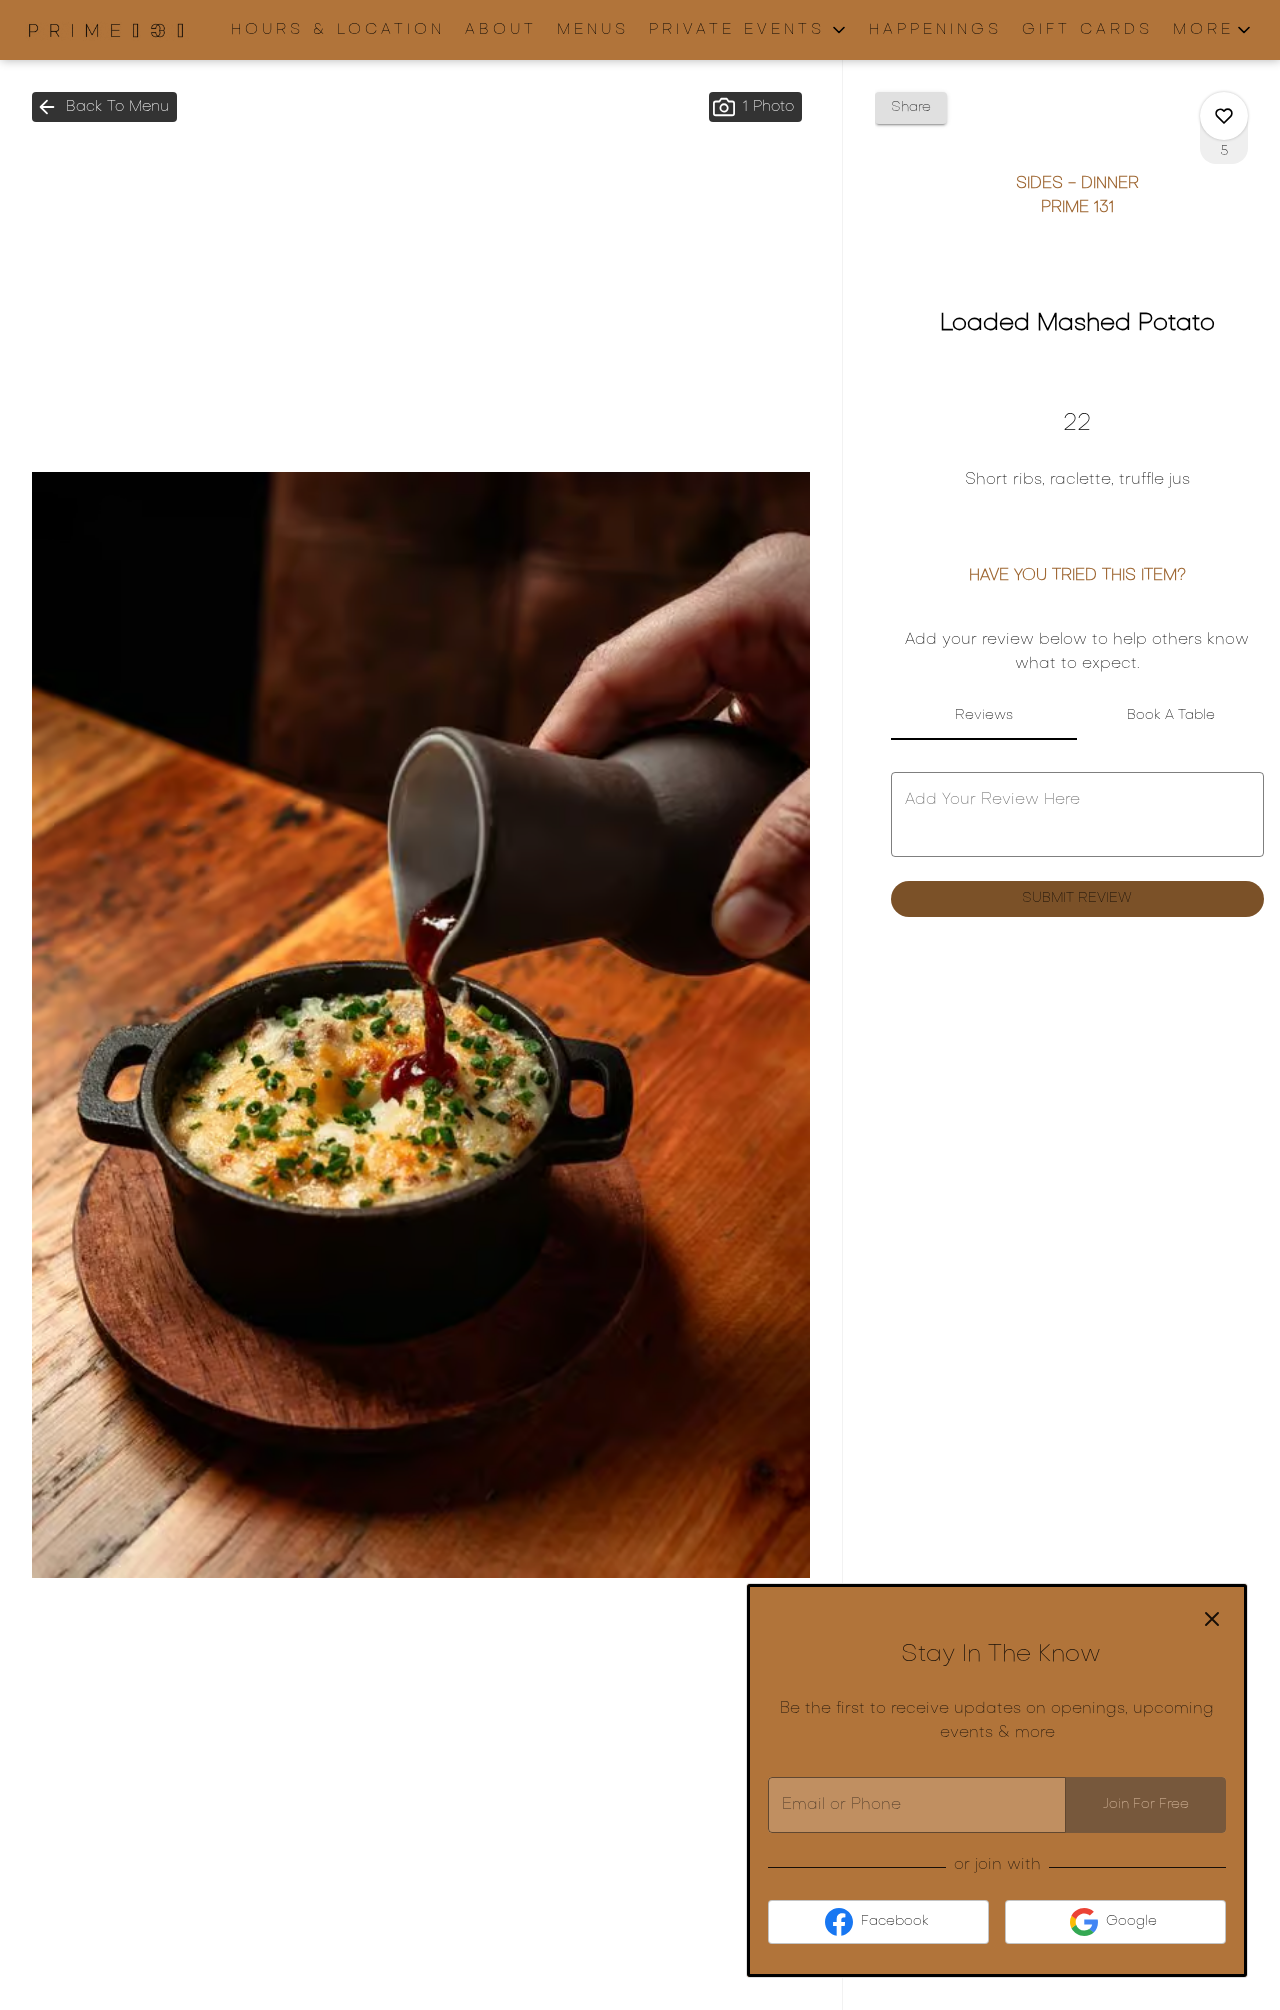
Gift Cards (1087, 30)
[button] (749, 30)
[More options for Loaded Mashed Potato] (1224, 116)
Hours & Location (338, 30)
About (501, 30)
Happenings (935, 30)
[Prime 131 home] (106, 30)
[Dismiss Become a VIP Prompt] (1212, 1619)
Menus (593, 30)
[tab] (984, 716)
